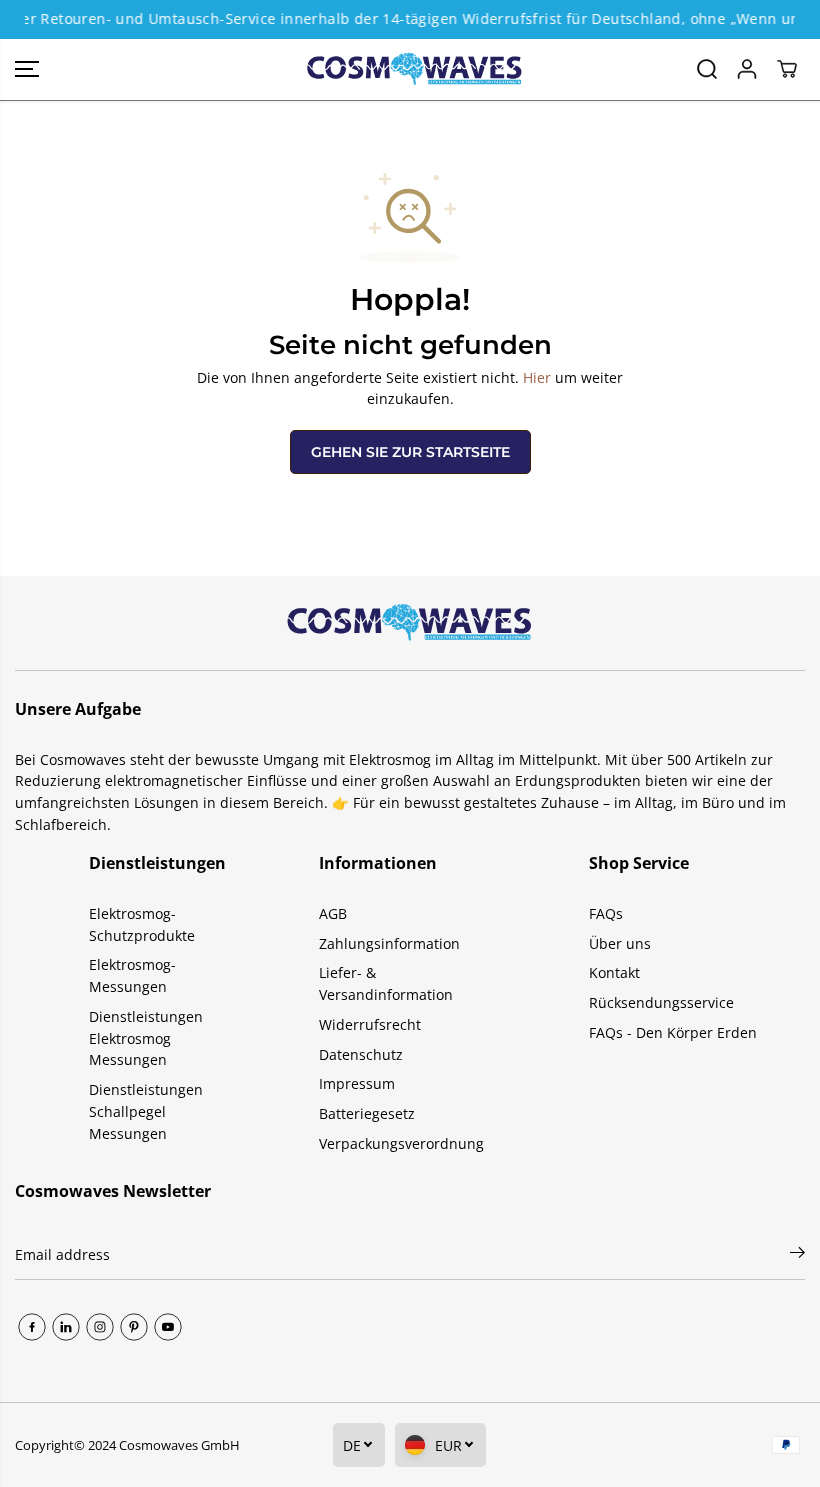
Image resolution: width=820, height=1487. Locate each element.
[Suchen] (707, 69)
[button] (27, 69)
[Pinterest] (134, 1327)
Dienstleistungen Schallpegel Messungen (146, 1111)
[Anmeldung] (747, 69)
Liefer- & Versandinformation (386, 983)
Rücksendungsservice (661, 1002)
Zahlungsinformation (389, 943)
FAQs (606, 913)
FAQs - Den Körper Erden (673, 1032)
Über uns (620, 943)
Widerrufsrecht (370, 1024)
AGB (333, 913)
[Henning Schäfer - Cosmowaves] (405, 69)
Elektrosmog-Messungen (132, 975)
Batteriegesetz (367, 1113)
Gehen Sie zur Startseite (410, 452)
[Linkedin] (66, 1327)
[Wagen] (787, 69)
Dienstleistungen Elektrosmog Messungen (146, 1038)
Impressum (357, 1083)
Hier (537, 377)
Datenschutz (361, 1054)
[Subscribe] (797, 1255)
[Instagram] (100, 1327)
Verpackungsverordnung (401, 1143)
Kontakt (614, 972)
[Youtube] (168, 1327)
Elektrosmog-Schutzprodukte (142, 924)
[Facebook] (32, 1327)
